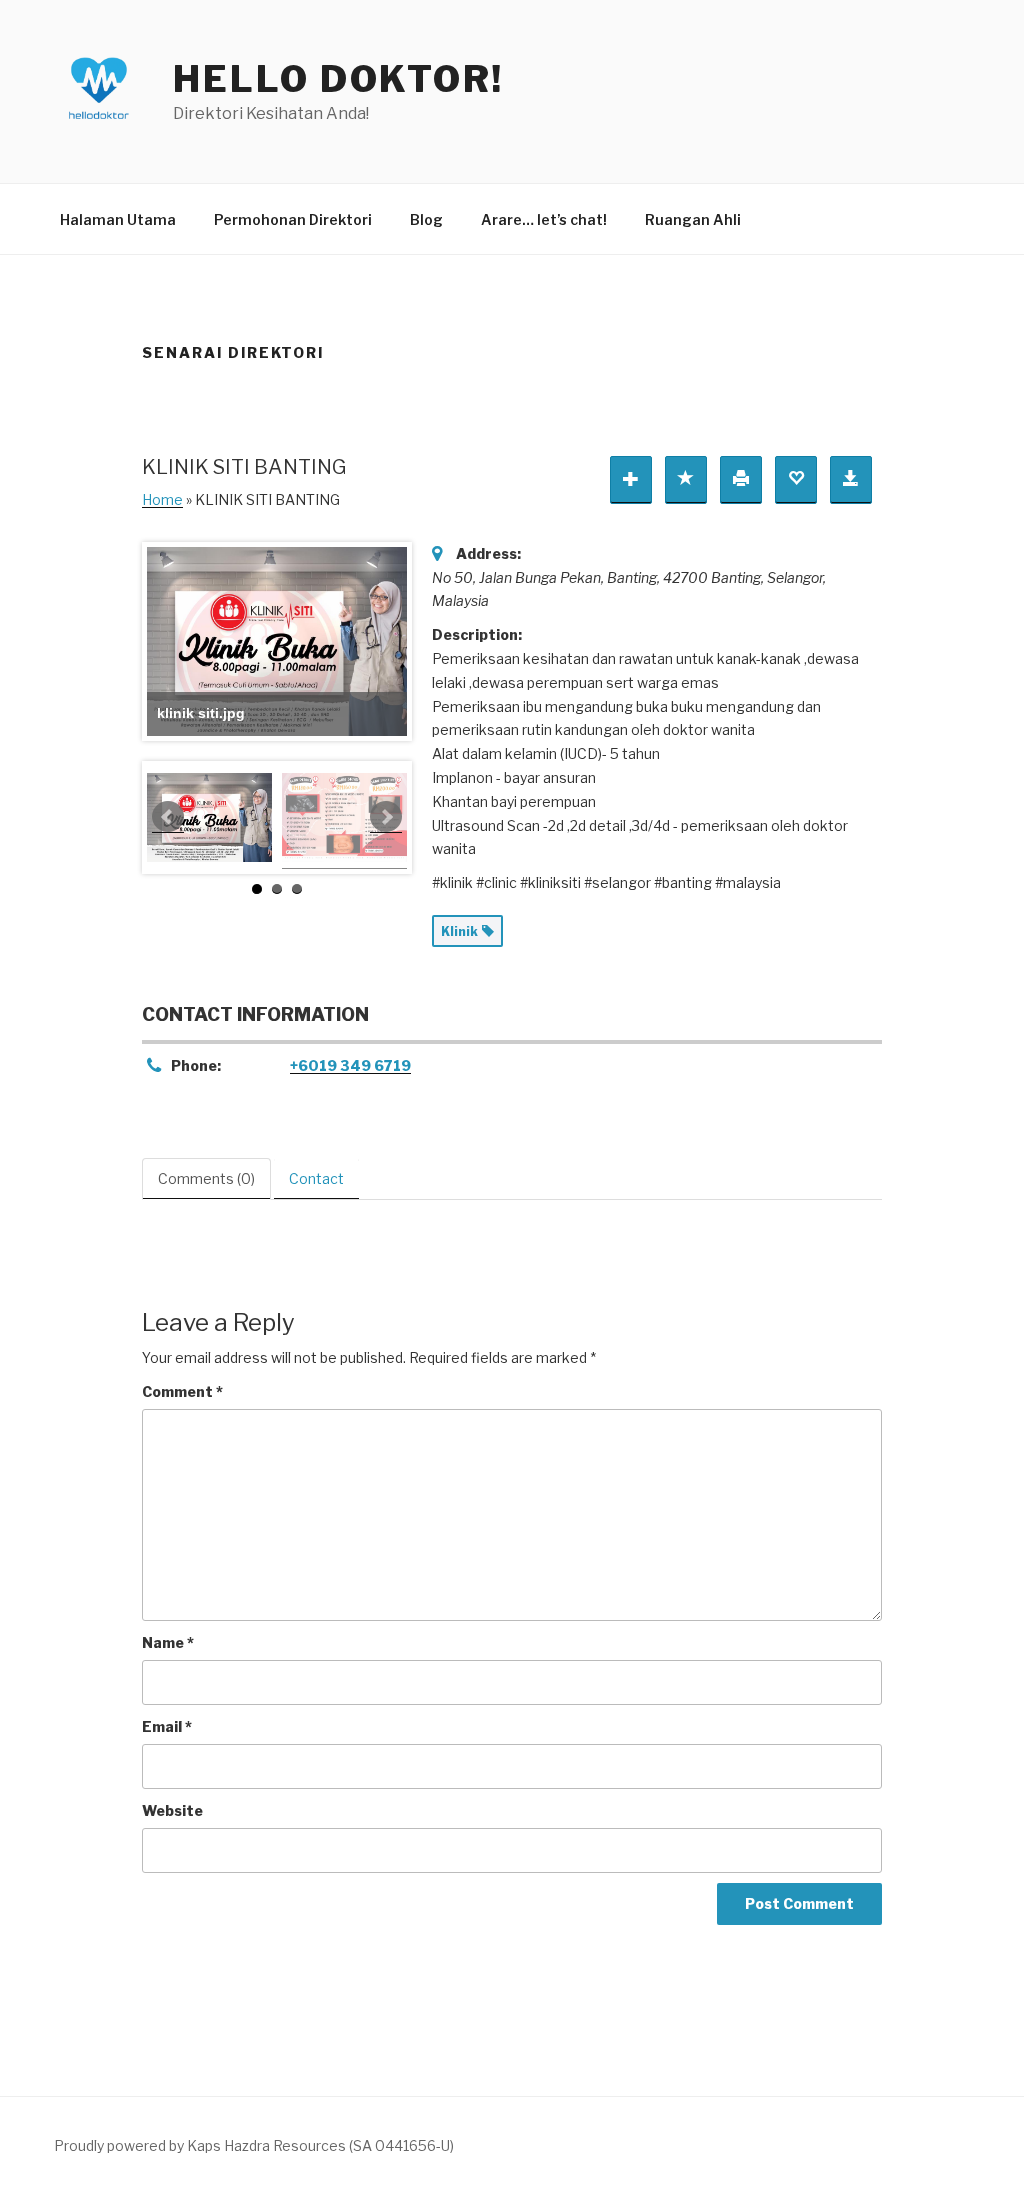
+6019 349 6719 (350, 1065)
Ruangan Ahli (693, 219)
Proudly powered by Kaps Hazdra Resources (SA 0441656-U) (254, 2145)
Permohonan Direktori (293, 219)
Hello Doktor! (338, 79)
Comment (182, 1391)
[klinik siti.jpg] (209, 817)
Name (168, 1642)
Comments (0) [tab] (206, 1178)
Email (167, 1726)
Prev (168, 817)
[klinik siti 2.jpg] (344, 817)
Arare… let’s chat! (544, 219)
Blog (426, 219)
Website (172, 1810)
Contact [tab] (316, 1178)
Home (162, 499)
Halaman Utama (118, 219)
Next (386, 817)
